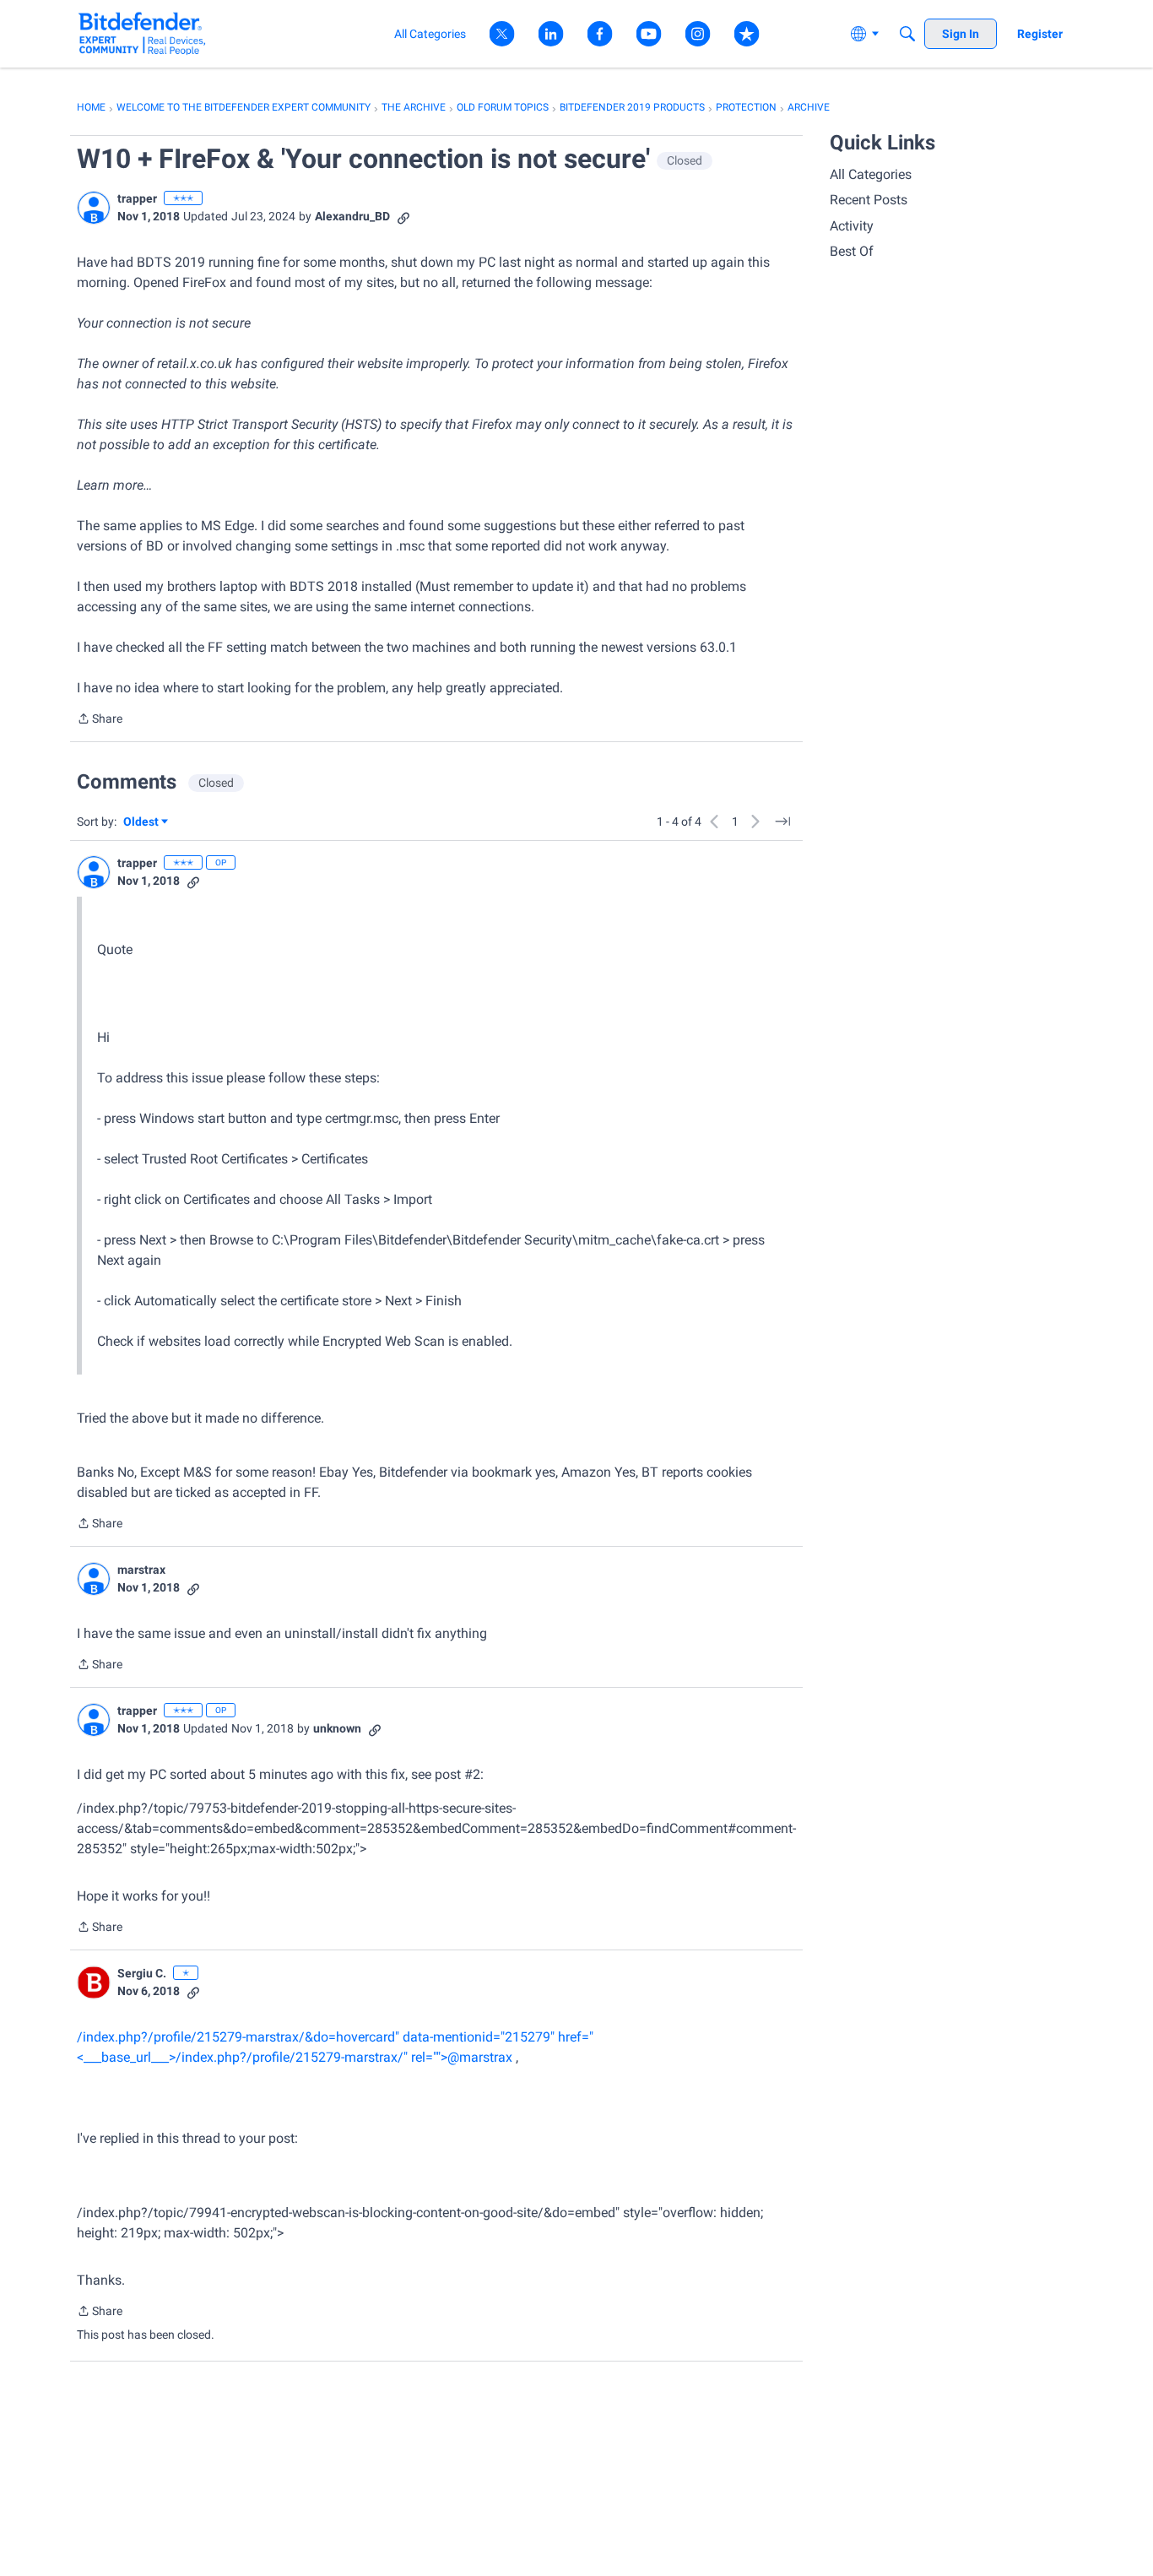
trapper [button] (137, 198)
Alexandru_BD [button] (352, 216)
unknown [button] (337, 1728)
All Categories (871, 174)
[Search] (907, 34)
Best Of (852, 251)
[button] (94, 208)
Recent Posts (869, 200)
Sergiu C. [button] (142, 1973)
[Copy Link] (403, 217)
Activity (852, 226)
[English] (142, 33)
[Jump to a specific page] (782, 822)
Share (100, 720)
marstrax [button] (141, 1570)
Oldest (142, 823)
